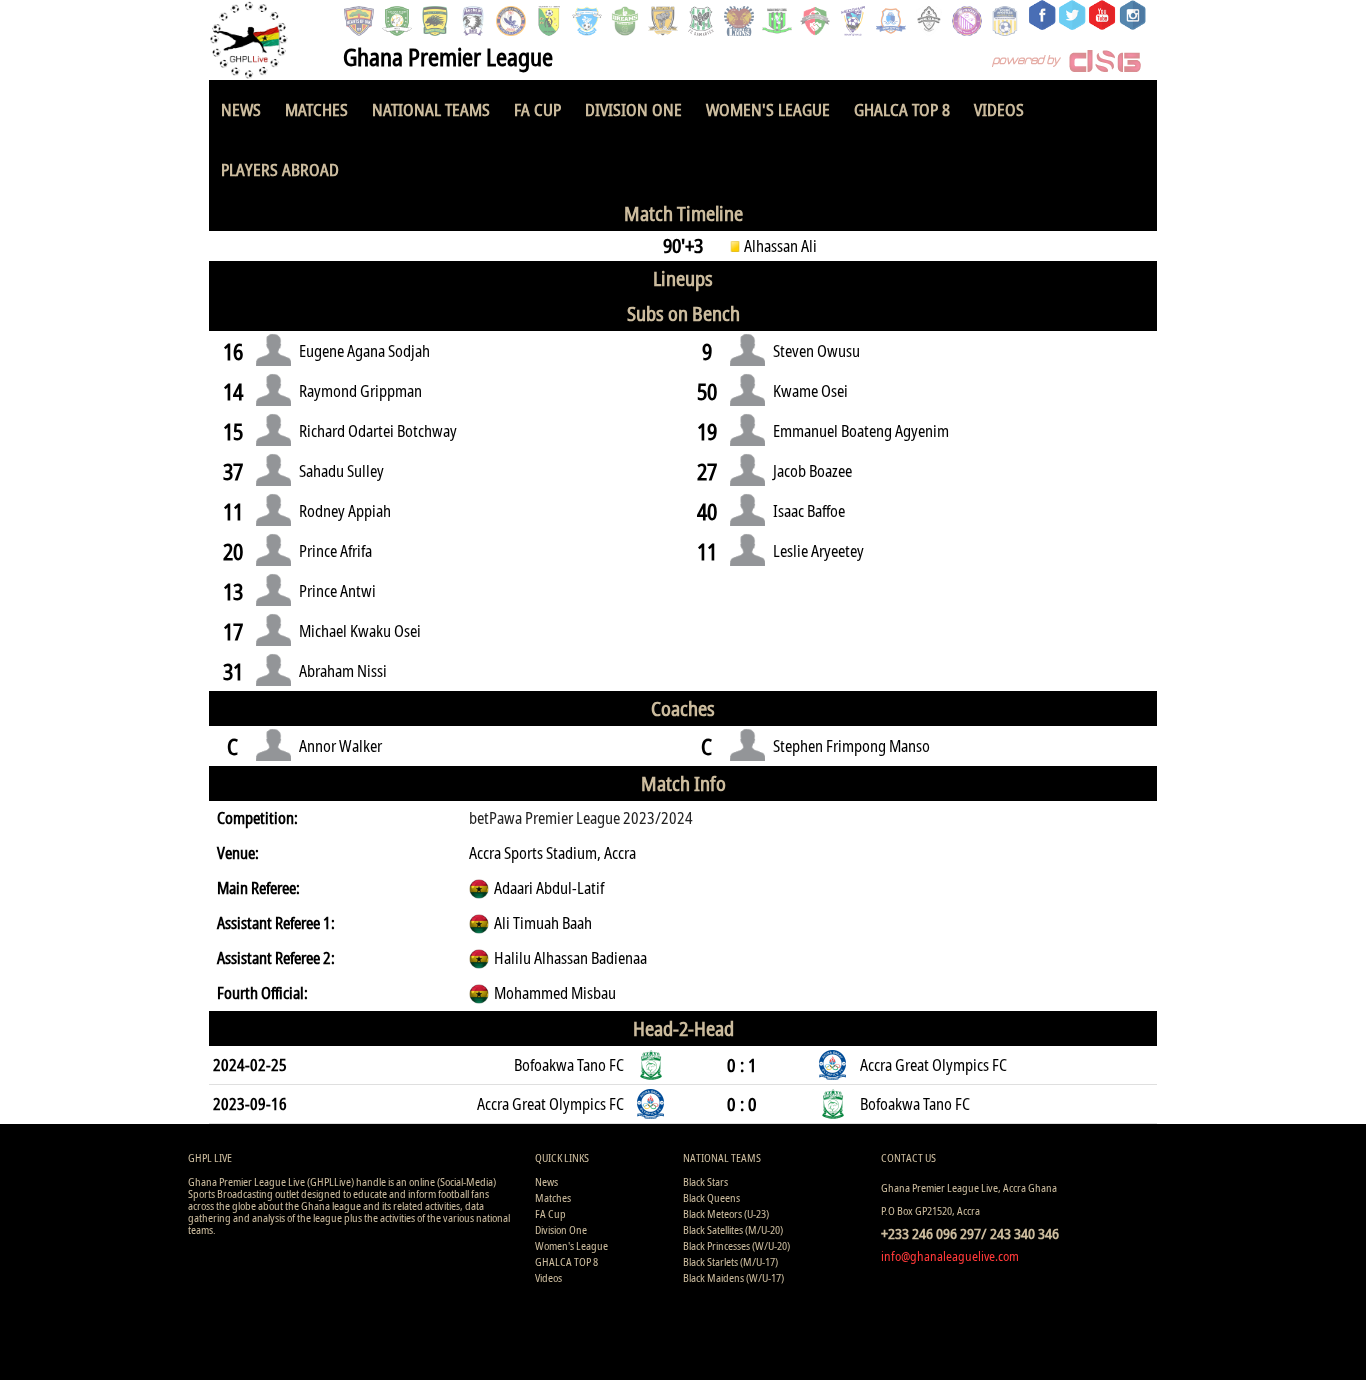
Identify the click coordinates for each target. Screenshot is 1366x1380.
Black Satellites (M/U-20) (733, 1229)
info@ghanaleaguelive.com (950, 1256)
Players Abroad (280, 169)
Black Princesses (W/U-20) (736, 1245)
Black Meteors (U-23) (726, 1213)
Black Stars (705, 1181)
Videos (999, 109)
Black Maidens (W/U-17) (733, 1277)
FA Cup (537, 109)
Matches (316, 109)
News (241, 109)
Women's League (768, 109)
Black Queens (711, 1197)
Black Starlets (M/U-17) (730, 1261)
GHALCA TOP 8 (902, 109)
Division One (633, 109)
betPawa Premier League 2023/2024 (581, 818)
